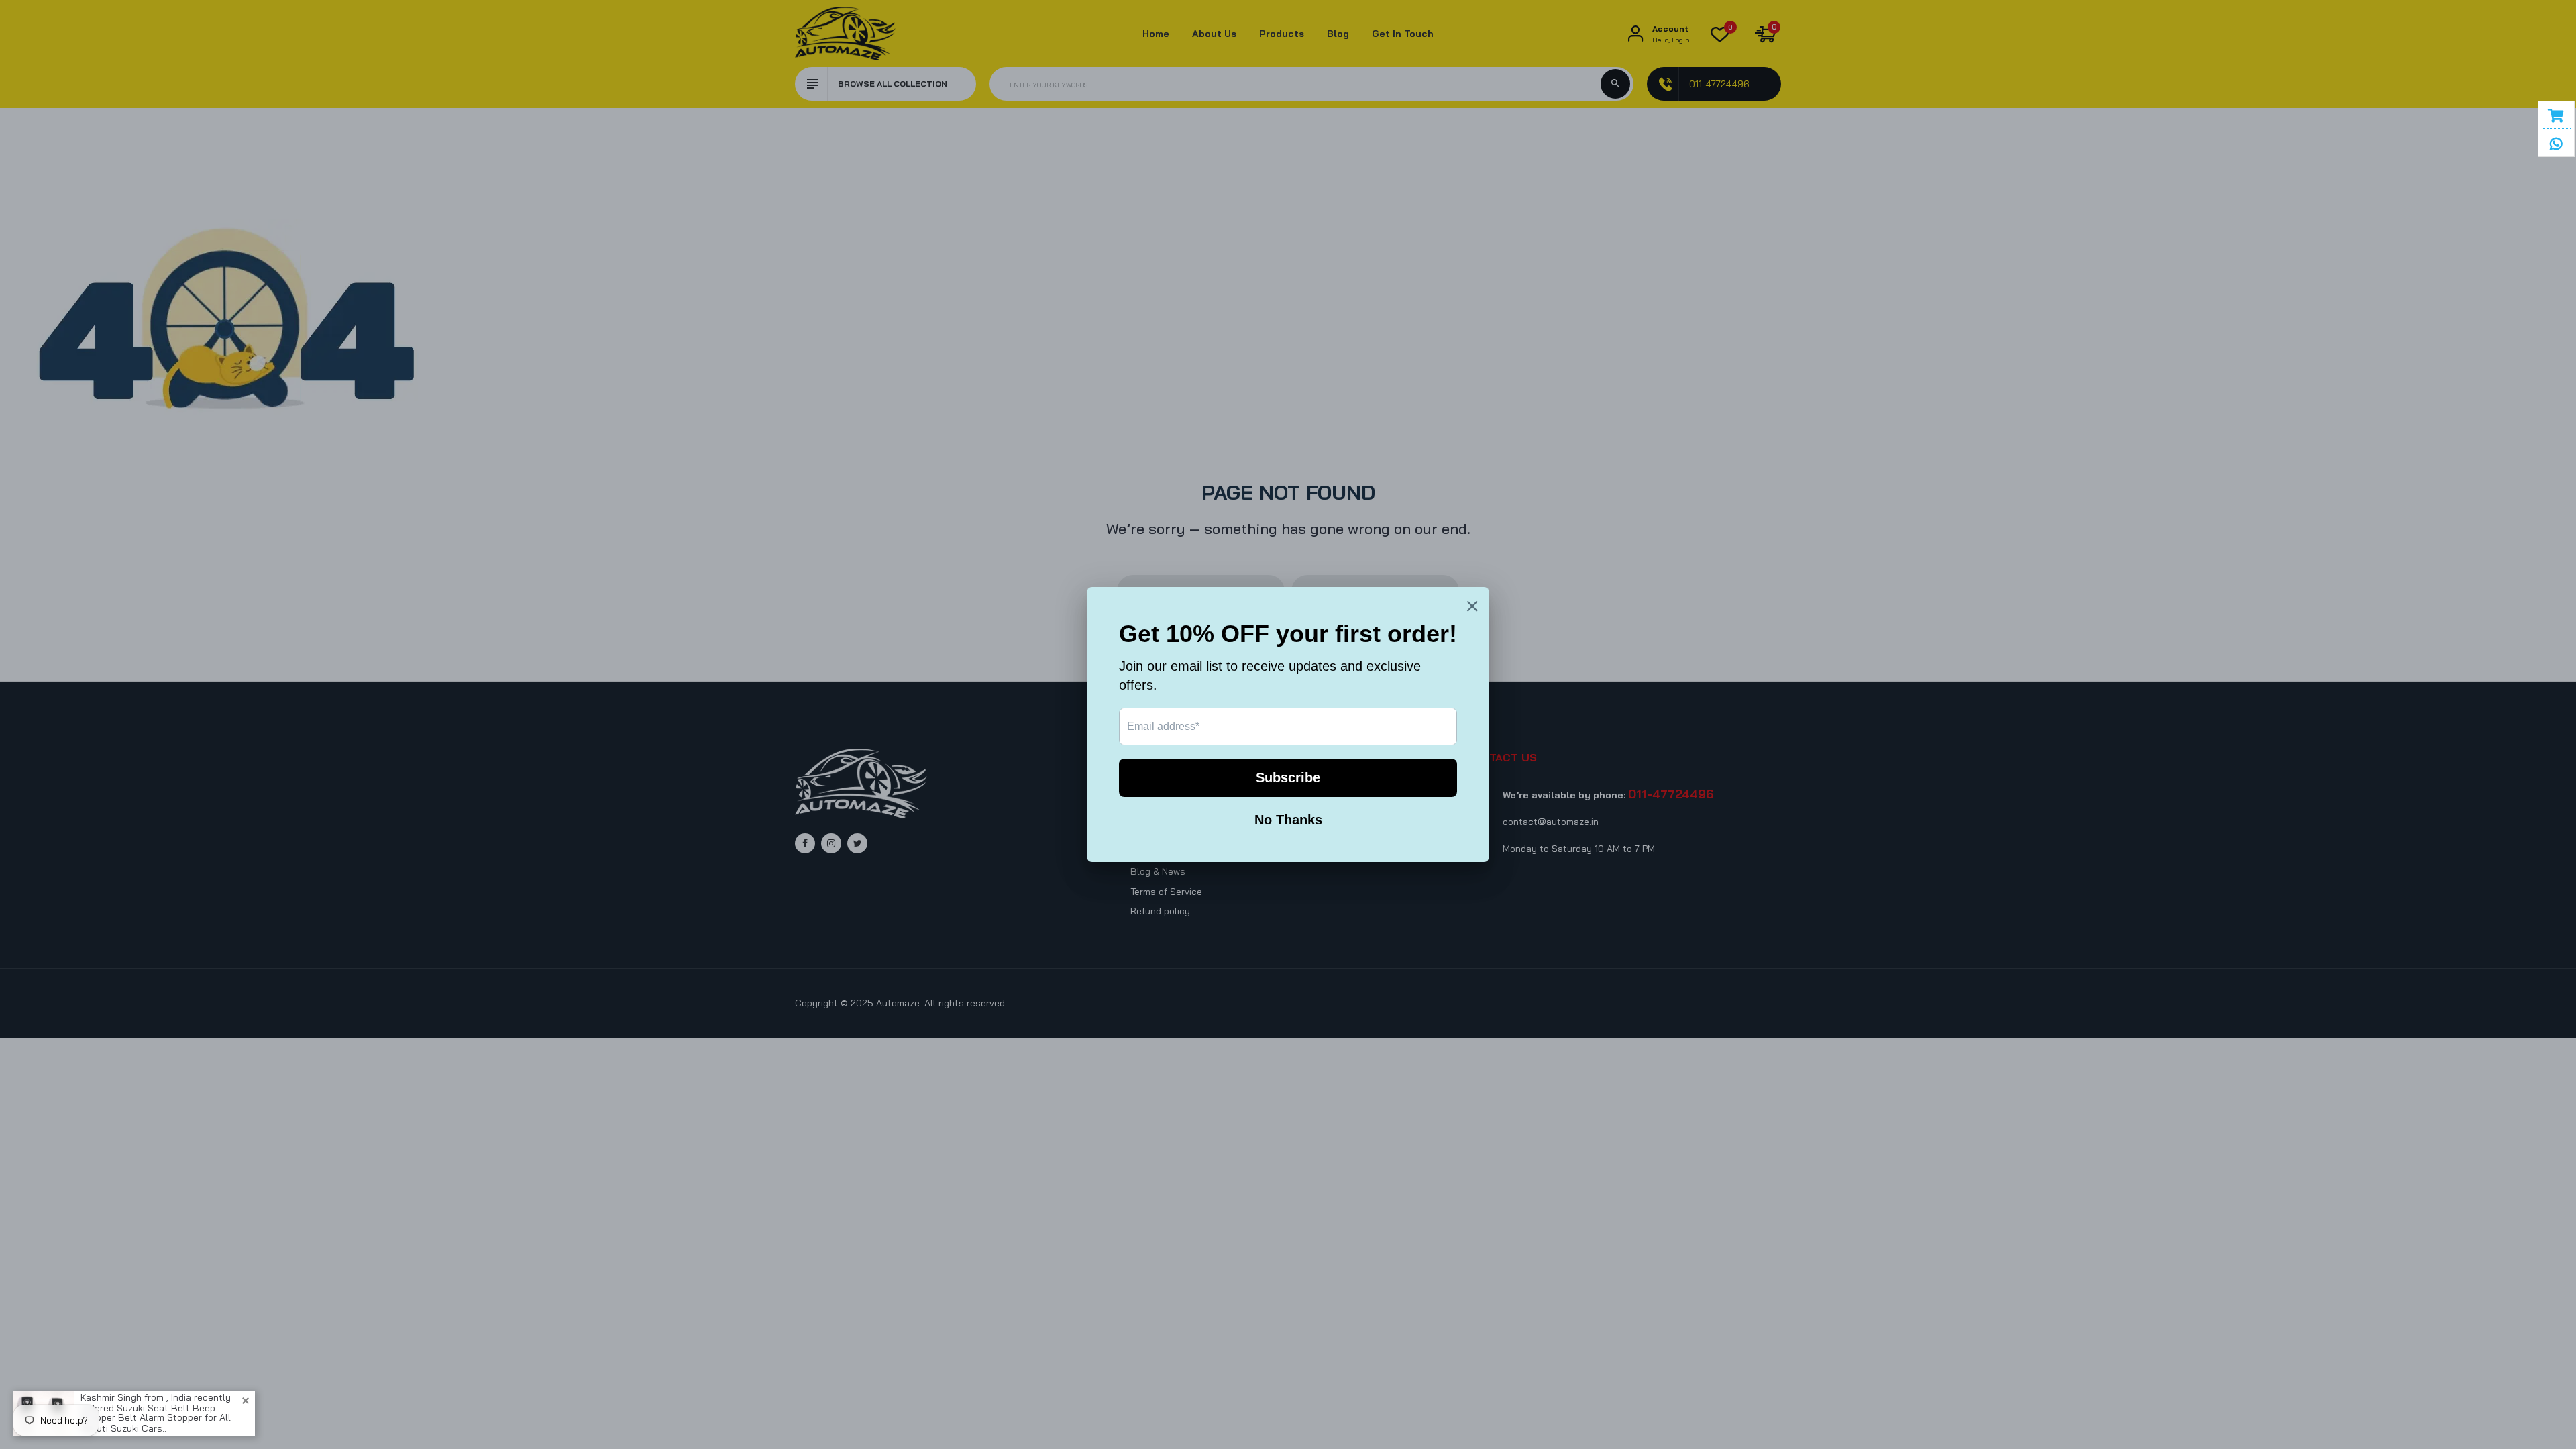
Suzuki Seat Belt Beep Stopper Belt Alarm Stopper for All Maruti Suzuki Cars (156, 1418)
